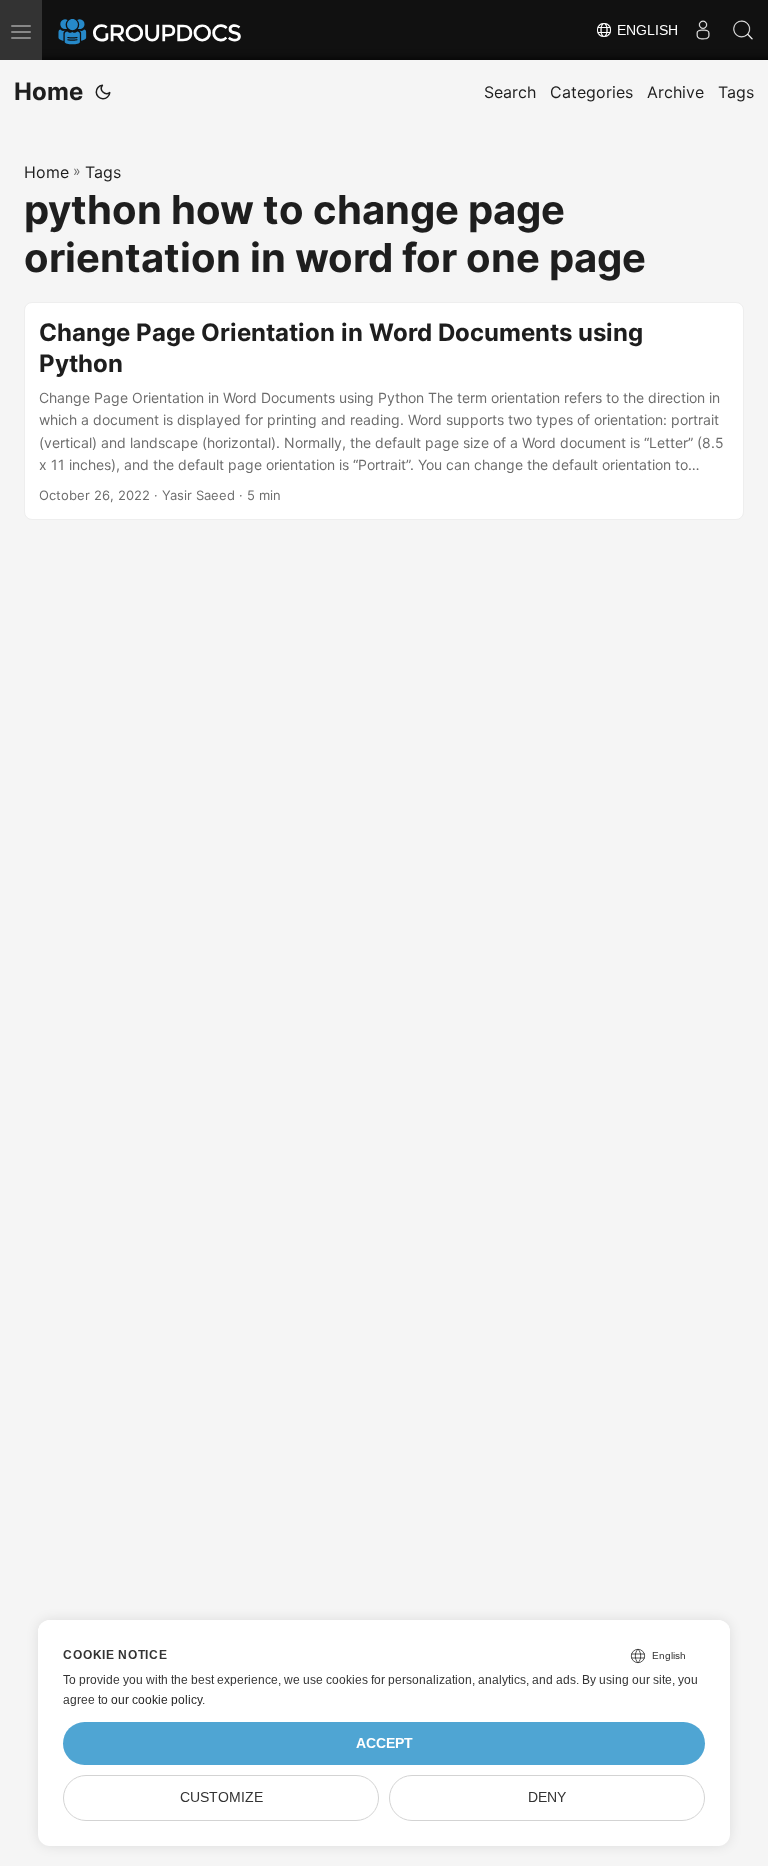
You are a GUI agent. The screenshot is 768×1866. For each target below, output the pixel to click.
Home (48, 91)
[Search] (743, 30)
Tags (103, 172)
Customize (221, 1797)
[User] (703, 30)
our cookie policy (156, 1700)
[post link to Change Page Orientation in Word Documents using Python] (384, 411)
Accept (384, 1743)
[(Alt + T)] (103, 92)
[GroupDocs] (177, 30)
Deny (547, 1797)
